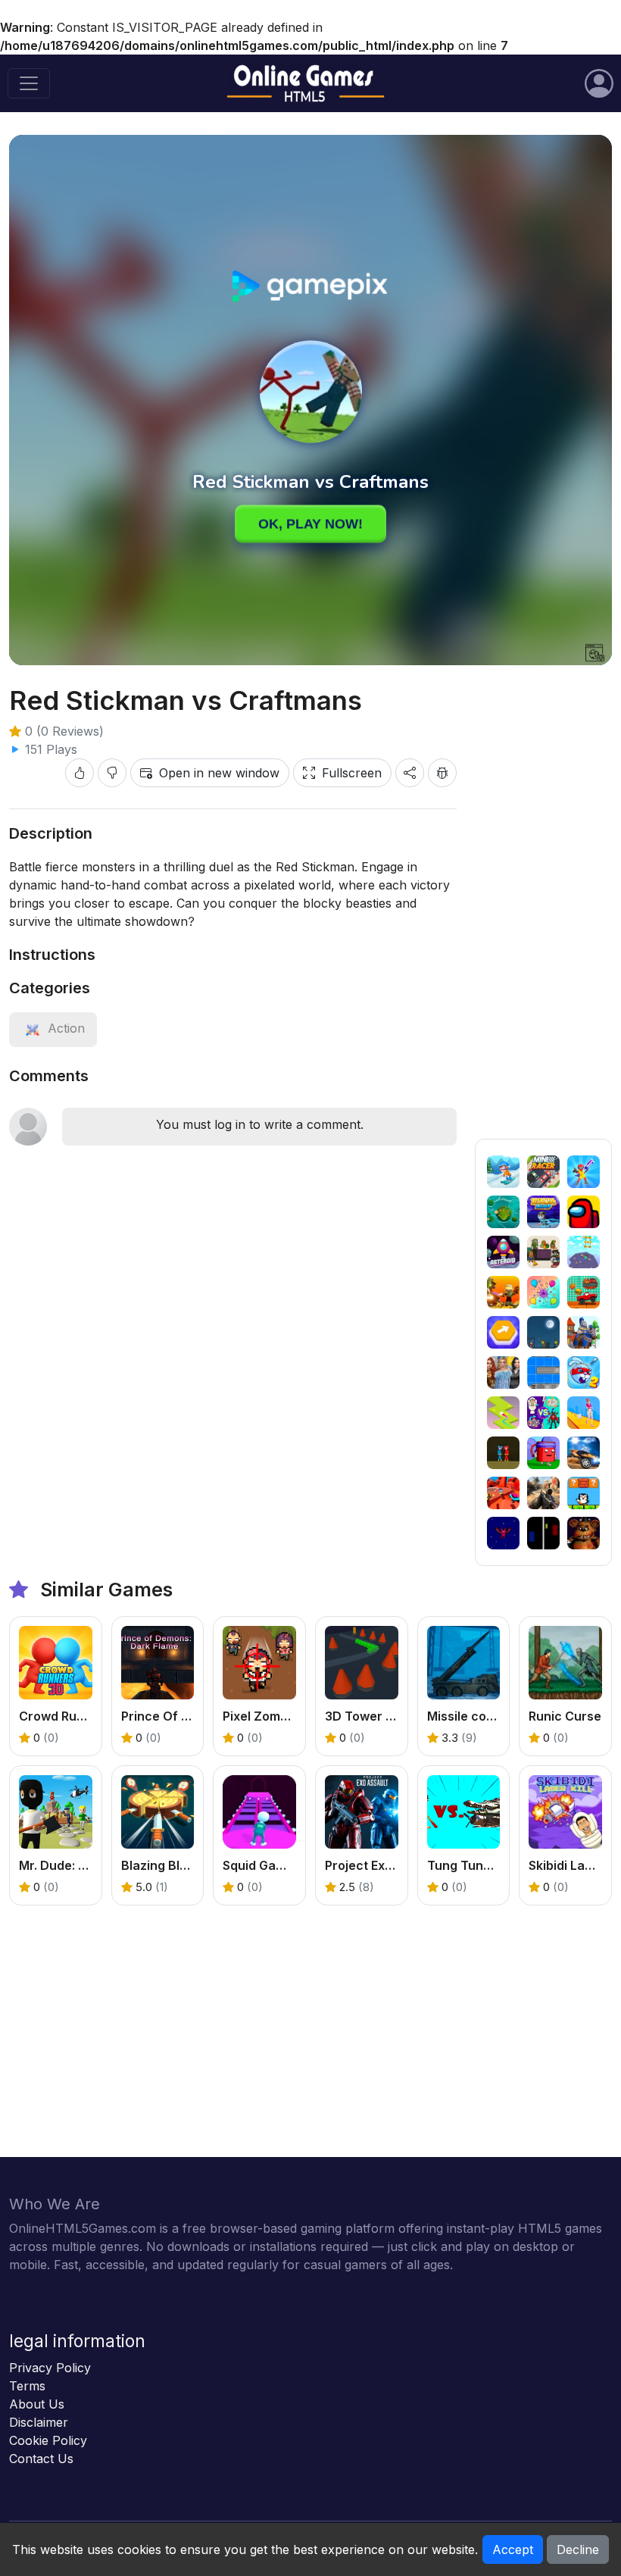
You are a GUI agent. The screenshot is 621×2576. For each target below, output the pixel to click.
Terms (27, 2386)
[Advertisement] (543, 911)
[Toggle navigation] (29, 83)
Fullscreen (352, 773)
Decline (578, 2549)
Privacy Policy (50, 2368)
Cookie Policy (48, 2440)
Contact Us (41, 2459)
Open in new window (219, 773)
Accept (513, 2549)
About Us (37, 2404)
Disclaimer (39, 2422)
